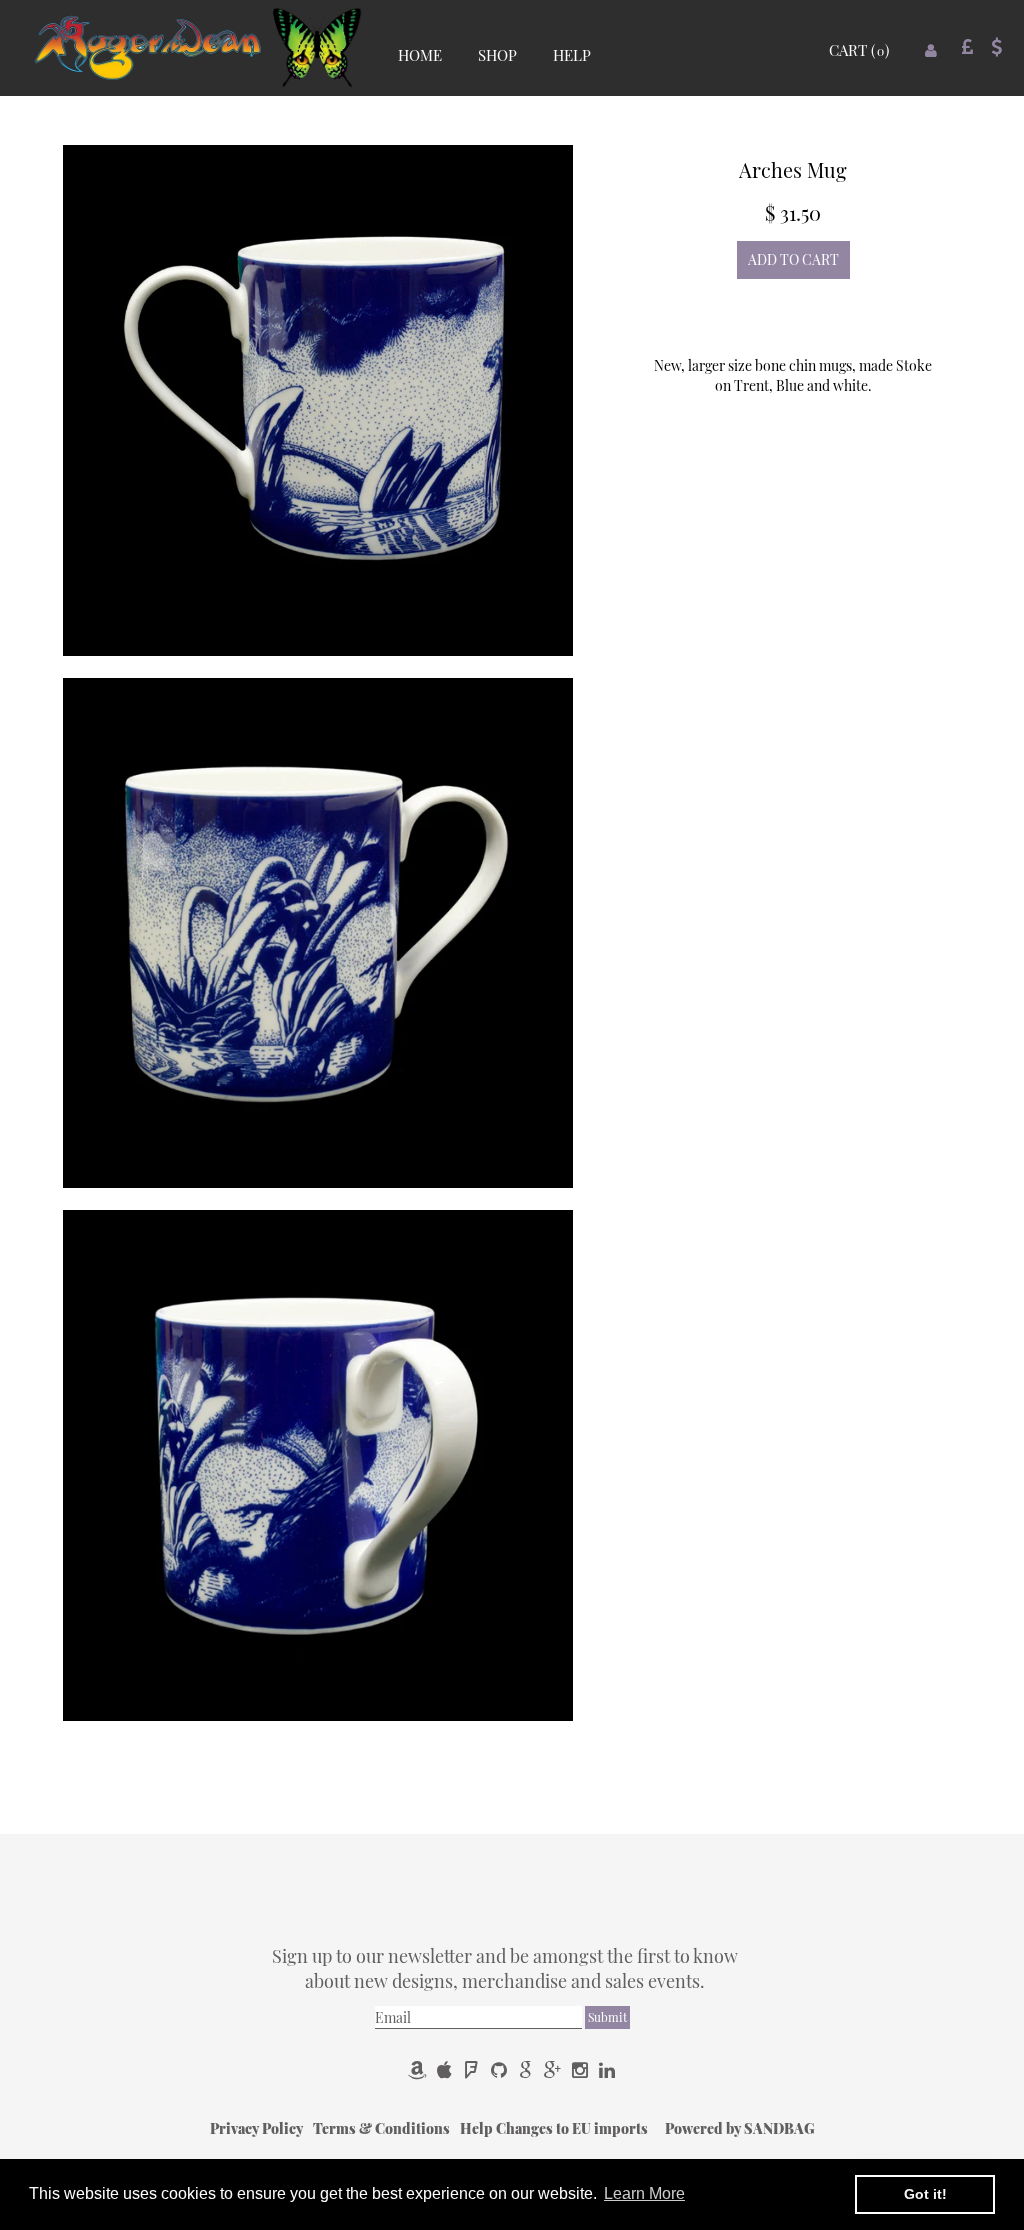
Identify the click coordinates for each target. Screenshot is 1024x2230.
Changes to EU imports (573, 2128)
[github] (500, 2068)
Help (478, 2128)
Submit (607, 2017)
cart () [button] (859, 50)
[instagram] (581, 2068)
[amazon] (419, 2068)
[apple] (446, 2068)
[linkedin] (607, 2068)
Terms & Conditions (383, 2128)
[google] (527, 2068)
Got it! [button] (925, 2194)
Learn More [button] (644, 2193)
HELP (572, 55)
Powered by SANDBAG (740, 2128)
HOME (420, 55)
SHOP (497, 55)
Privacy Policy (258, 2128)
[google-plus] (554, 2068)
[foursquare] (473, 2068)
